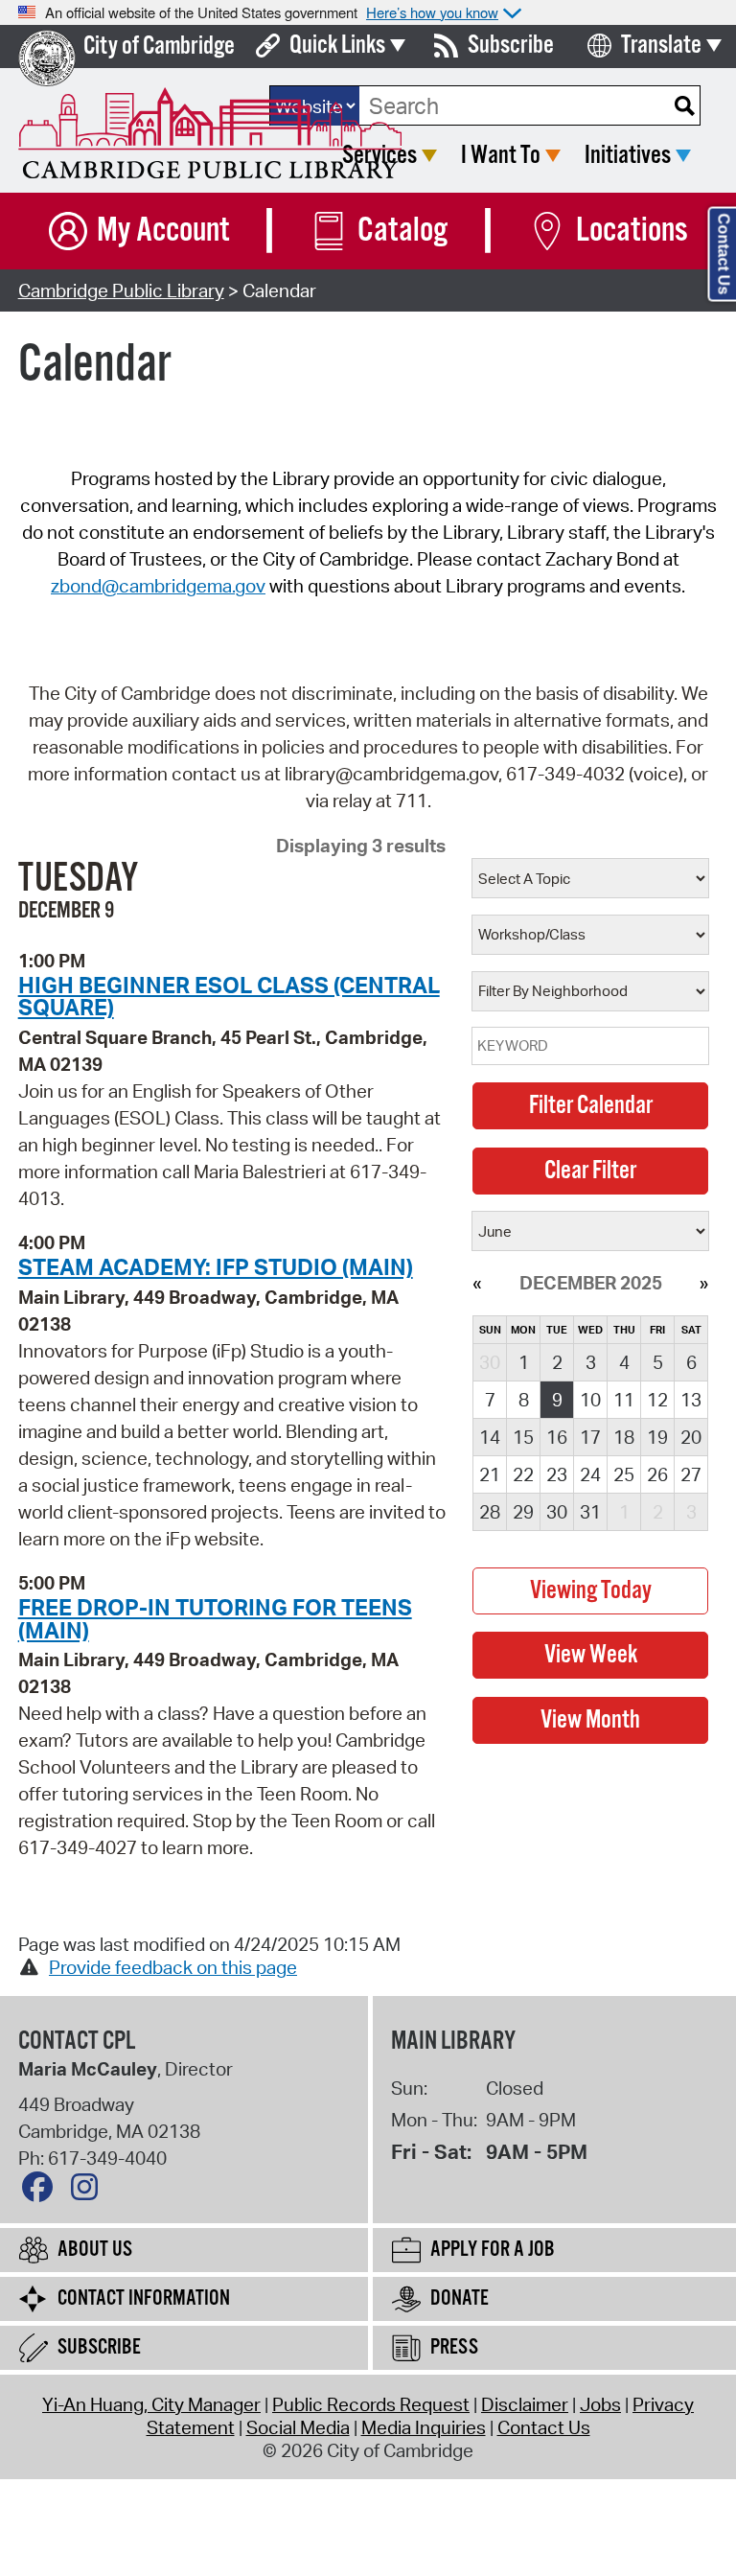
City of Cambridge (159, 46)
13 (691, 1400)
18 (624, 1437)
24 (590, 1474)
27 (691, 1474)
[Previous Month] (477, 1283)
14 (490, 1437)
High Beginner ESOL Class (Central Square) (229, 996)
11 (624, 1400)
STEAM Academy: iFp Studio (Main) (216, 1266)
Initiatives (628, 156)
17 (590, 1437)
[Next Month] (704, 1283)
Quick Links (337, 46)
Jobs (600, 2404)
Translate (661, 46)
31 (590, 1512)
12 (657, 1400)
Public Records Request (371, 2404)
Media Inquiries (424, 2427)
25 (624, 1474)
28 (490, 1512)
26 (657, 1474)
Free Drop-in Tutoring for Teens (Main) (215, 1618)
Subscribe (511, 46)
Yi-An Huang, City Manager (151, 2404)
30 (557, 1512)
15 (523, 1437)
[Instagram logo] (89, 2192)
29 (523, 1512)
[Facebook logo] (42, 2192)
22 (523, 1474)
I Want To (501, 156)
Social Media (298, 2427)
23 (557, 1474)
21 (490, 1474)
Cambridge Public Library (121, 290)
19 (657, 1437)
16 (557, 1437)
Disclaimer (525, 2404)
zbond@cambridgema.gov (158, 586)
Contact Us (544, 2427)
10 (590, 1400)
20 (691, 1437)
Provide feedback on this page (173, 1967)
